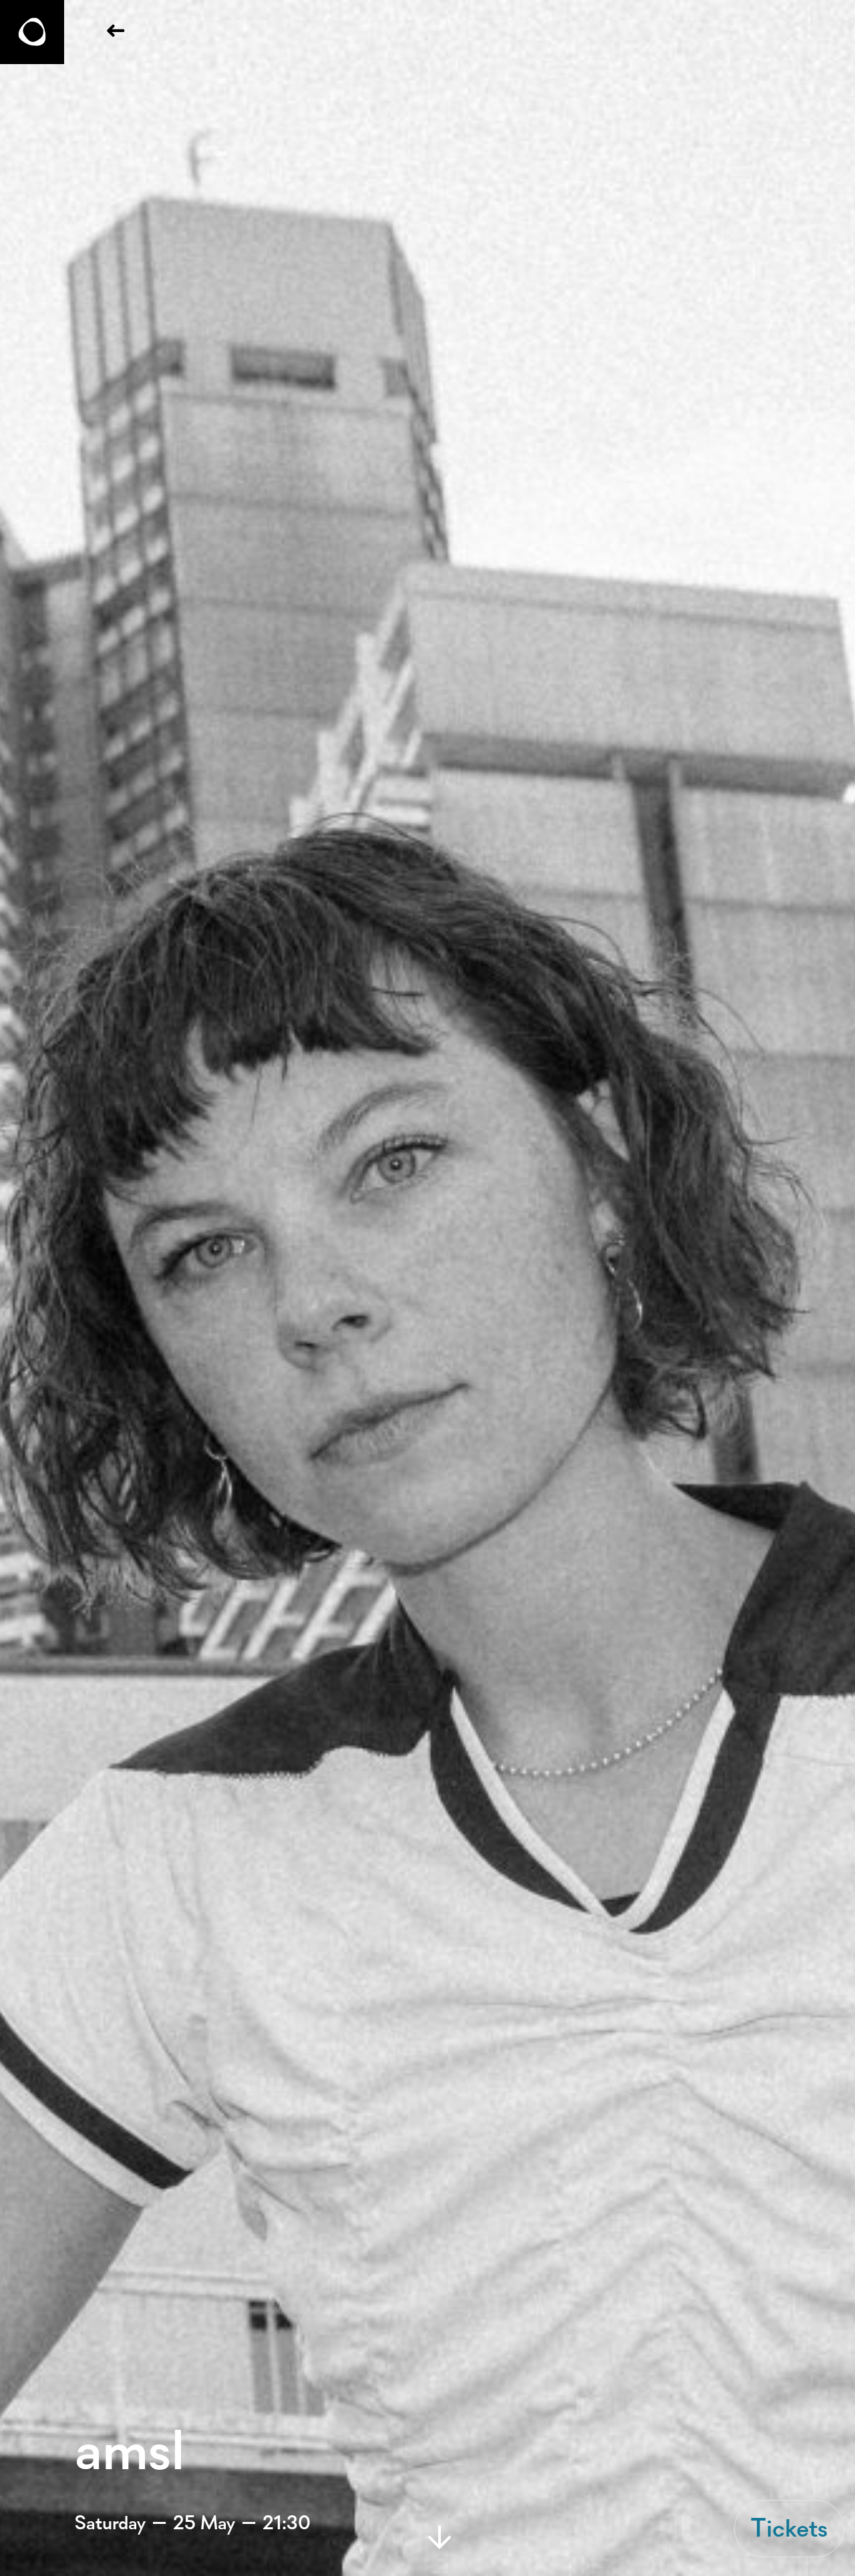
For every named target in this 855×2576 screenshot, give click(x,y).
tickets (789, 2528)
